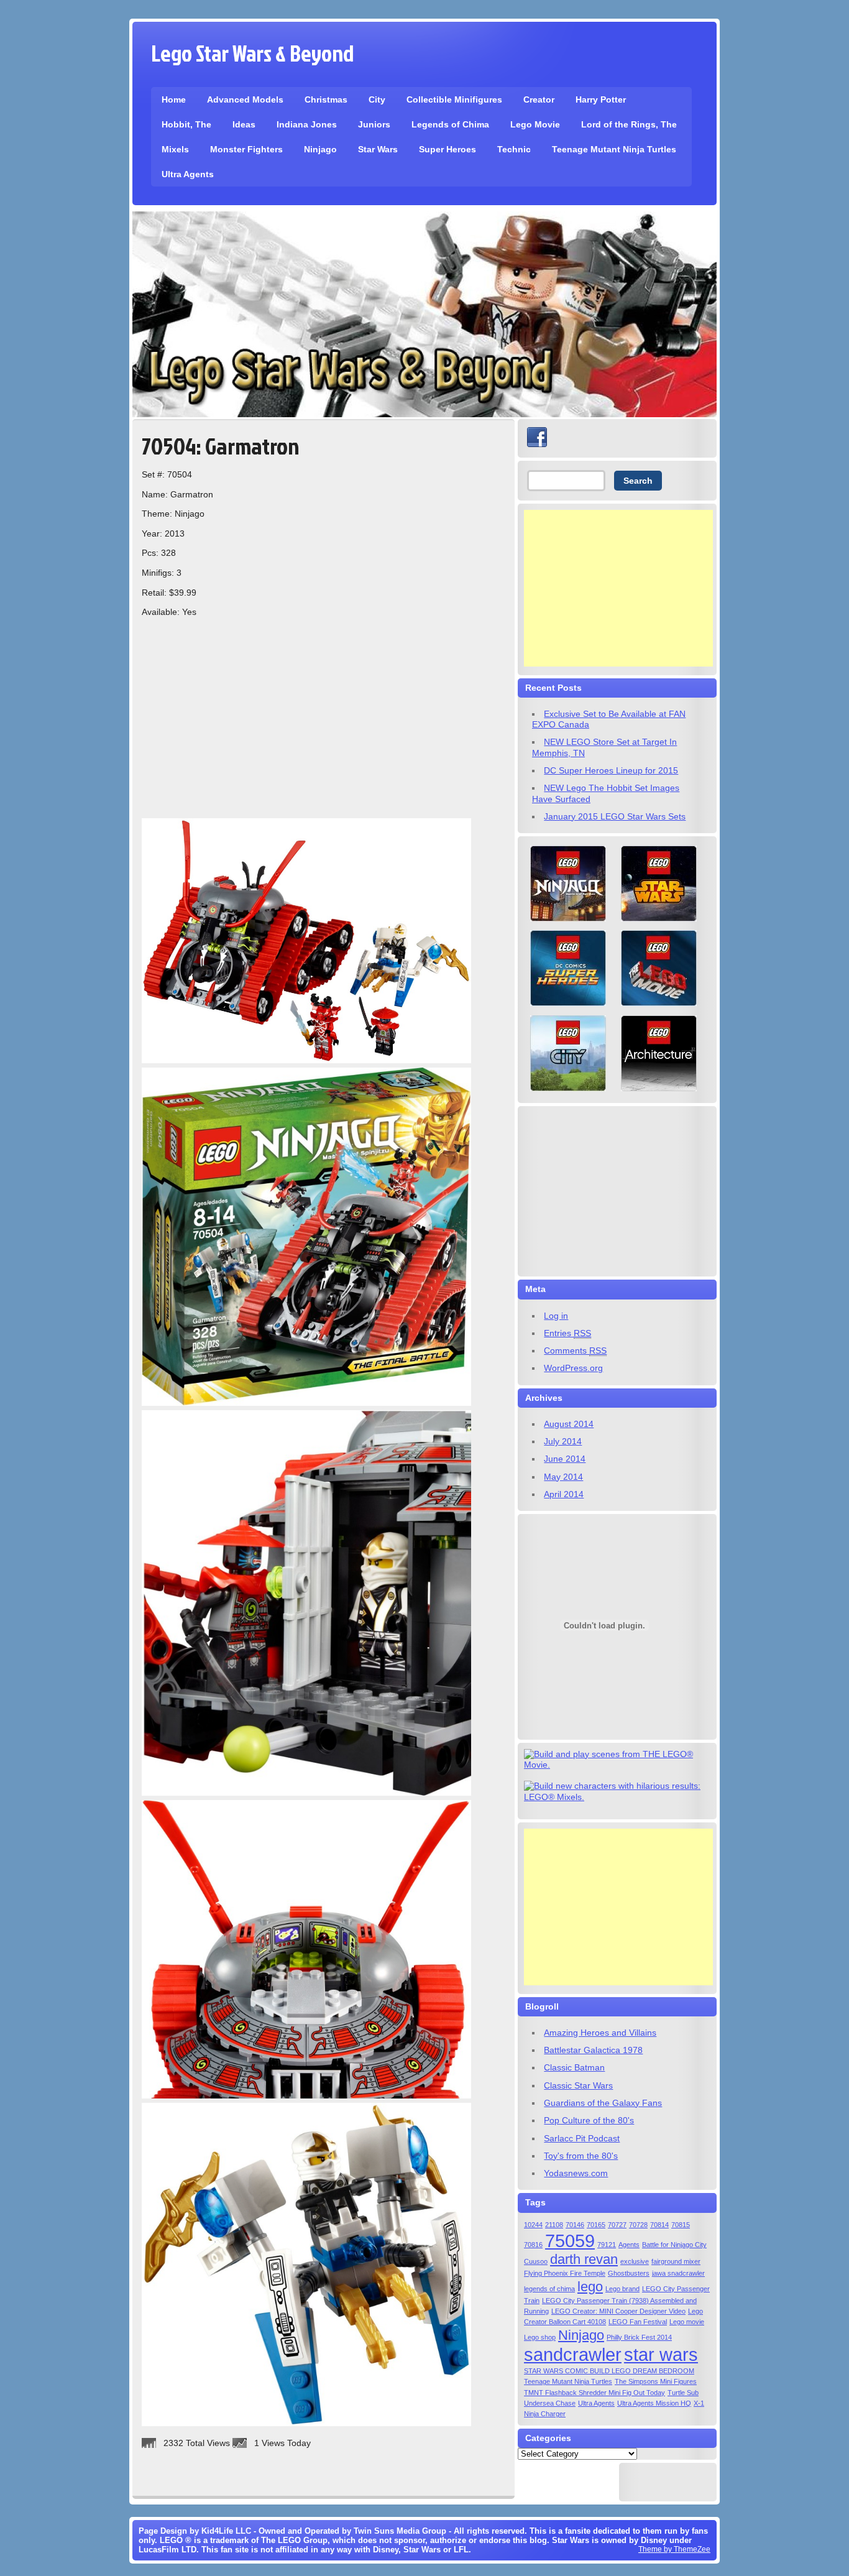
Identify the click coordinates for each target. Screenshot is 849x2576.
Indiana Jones (307, 124)
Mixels (175, 149)
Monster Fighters (246, 149)
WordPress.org (573, 1368)
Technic (514, 149)
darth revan (584, 2259)
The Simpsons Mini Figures (656, 2381)
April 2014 (564, 1494)
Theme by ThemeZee (674, 2549)
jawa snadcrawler (678, 2273)
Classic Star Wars (578, 2085)
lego (590, 2287)
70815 (681, 2225)
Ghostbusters (629, 2273)
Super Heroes (447, 149)
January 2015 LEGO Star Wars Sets (615, 816)
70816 (533, 2245)
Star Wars (378, 149)
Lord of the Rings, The (629, 124)
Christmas (326, 99)
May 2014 (563, 1477)
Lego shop (540, 2337)
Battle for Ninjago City (674, 2245)
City (377, 99)
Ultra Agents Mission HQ (654, 2403)
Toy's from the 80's (581, 2156)
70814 (659, 2225)
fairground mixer (676, 2261)
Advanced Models (245, 99)
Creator (539, 99)
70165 (596, 2225)
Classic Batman (574, 2067)
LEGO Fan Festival (638, 2322)
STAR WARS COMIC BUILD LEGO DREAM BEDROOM (609, 2371)
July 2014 (563, 1441)
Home (174, 99)
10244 (533, 2225)
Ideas (244, 124)
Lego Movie (535, 124)
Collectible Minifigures (454, 99)
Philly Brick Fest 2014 (639, 2337)
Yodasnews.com (576, 2173)
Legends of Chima (450, 124)
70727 (617, 2225)
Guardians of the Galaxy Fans (603, 2103)
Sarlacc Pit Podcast (582, 2138)
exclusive (635, 2261)
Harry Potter (601, 99)
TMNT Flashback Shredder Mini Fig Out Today (594, 2393)
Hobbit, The (186, 124)
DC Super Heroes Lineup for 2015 (611, 770)
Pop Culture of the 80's (589, 2120)
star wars (661, 2354)
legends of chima (549, 2289)
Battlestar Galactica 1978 (593, 2050)
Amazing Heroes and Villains (600, 2033)
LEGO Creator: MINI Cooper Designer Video (618, 2311)
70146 (575, 2225)
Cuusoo (536, 2261)
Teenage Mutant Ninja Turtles (614, 149)
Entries (567, 1333)
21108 (554, 2225)
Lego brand (622, 2289)
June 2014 (565, 1459)
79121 (607, 2245)
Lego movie (687, 2322)
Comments (575, 1350)
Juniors (374, 124)
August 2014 (569, 1424)
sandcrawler (573, 2354)
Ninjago (320, 149)
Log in (556, 1316)
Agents (629, 2245)
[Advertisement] (618, 588)
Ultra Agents (188, 174)
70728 (638, 2225)
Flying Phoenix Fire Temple (565, 2273)
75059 (570, 2241)
